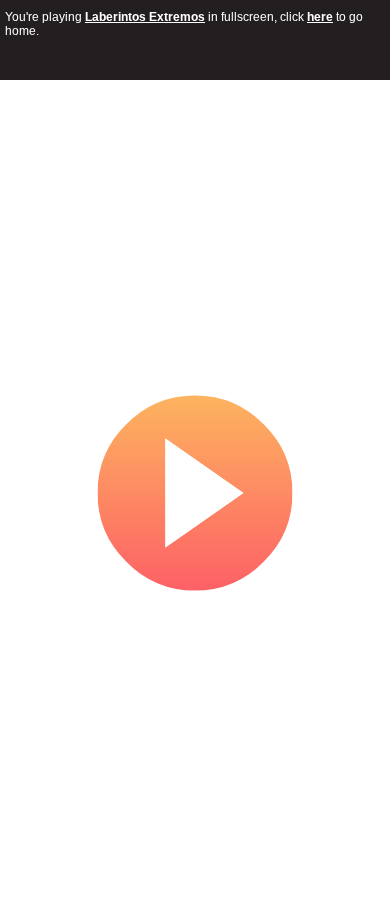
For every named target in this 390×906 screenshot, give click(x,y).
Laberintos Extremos (145, 17)
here (320, 17)
